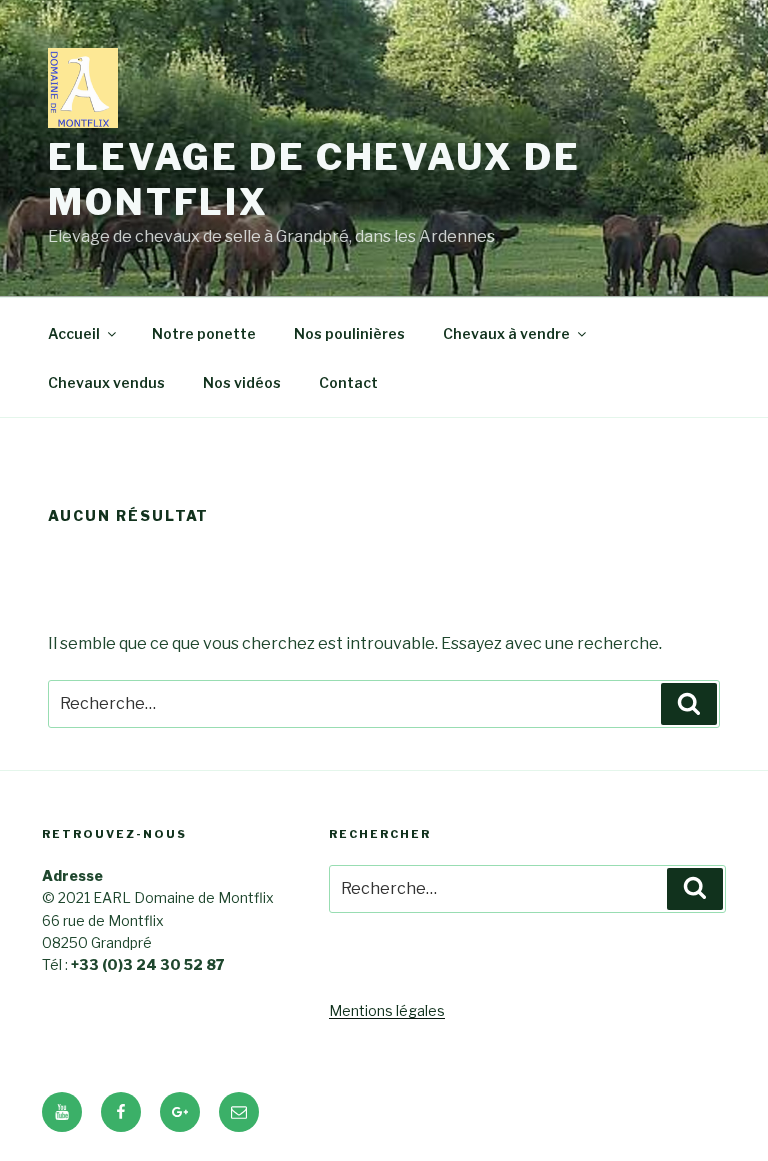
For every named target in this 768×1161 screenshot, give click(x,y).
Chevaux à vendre (506, 333)
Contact (348, 382)
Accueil (74, 333)
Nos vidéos (242, 382)
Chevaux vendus (106, 382)
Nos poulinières (349, 333)
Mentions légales (387, 1010)
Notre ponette (204, 333)
